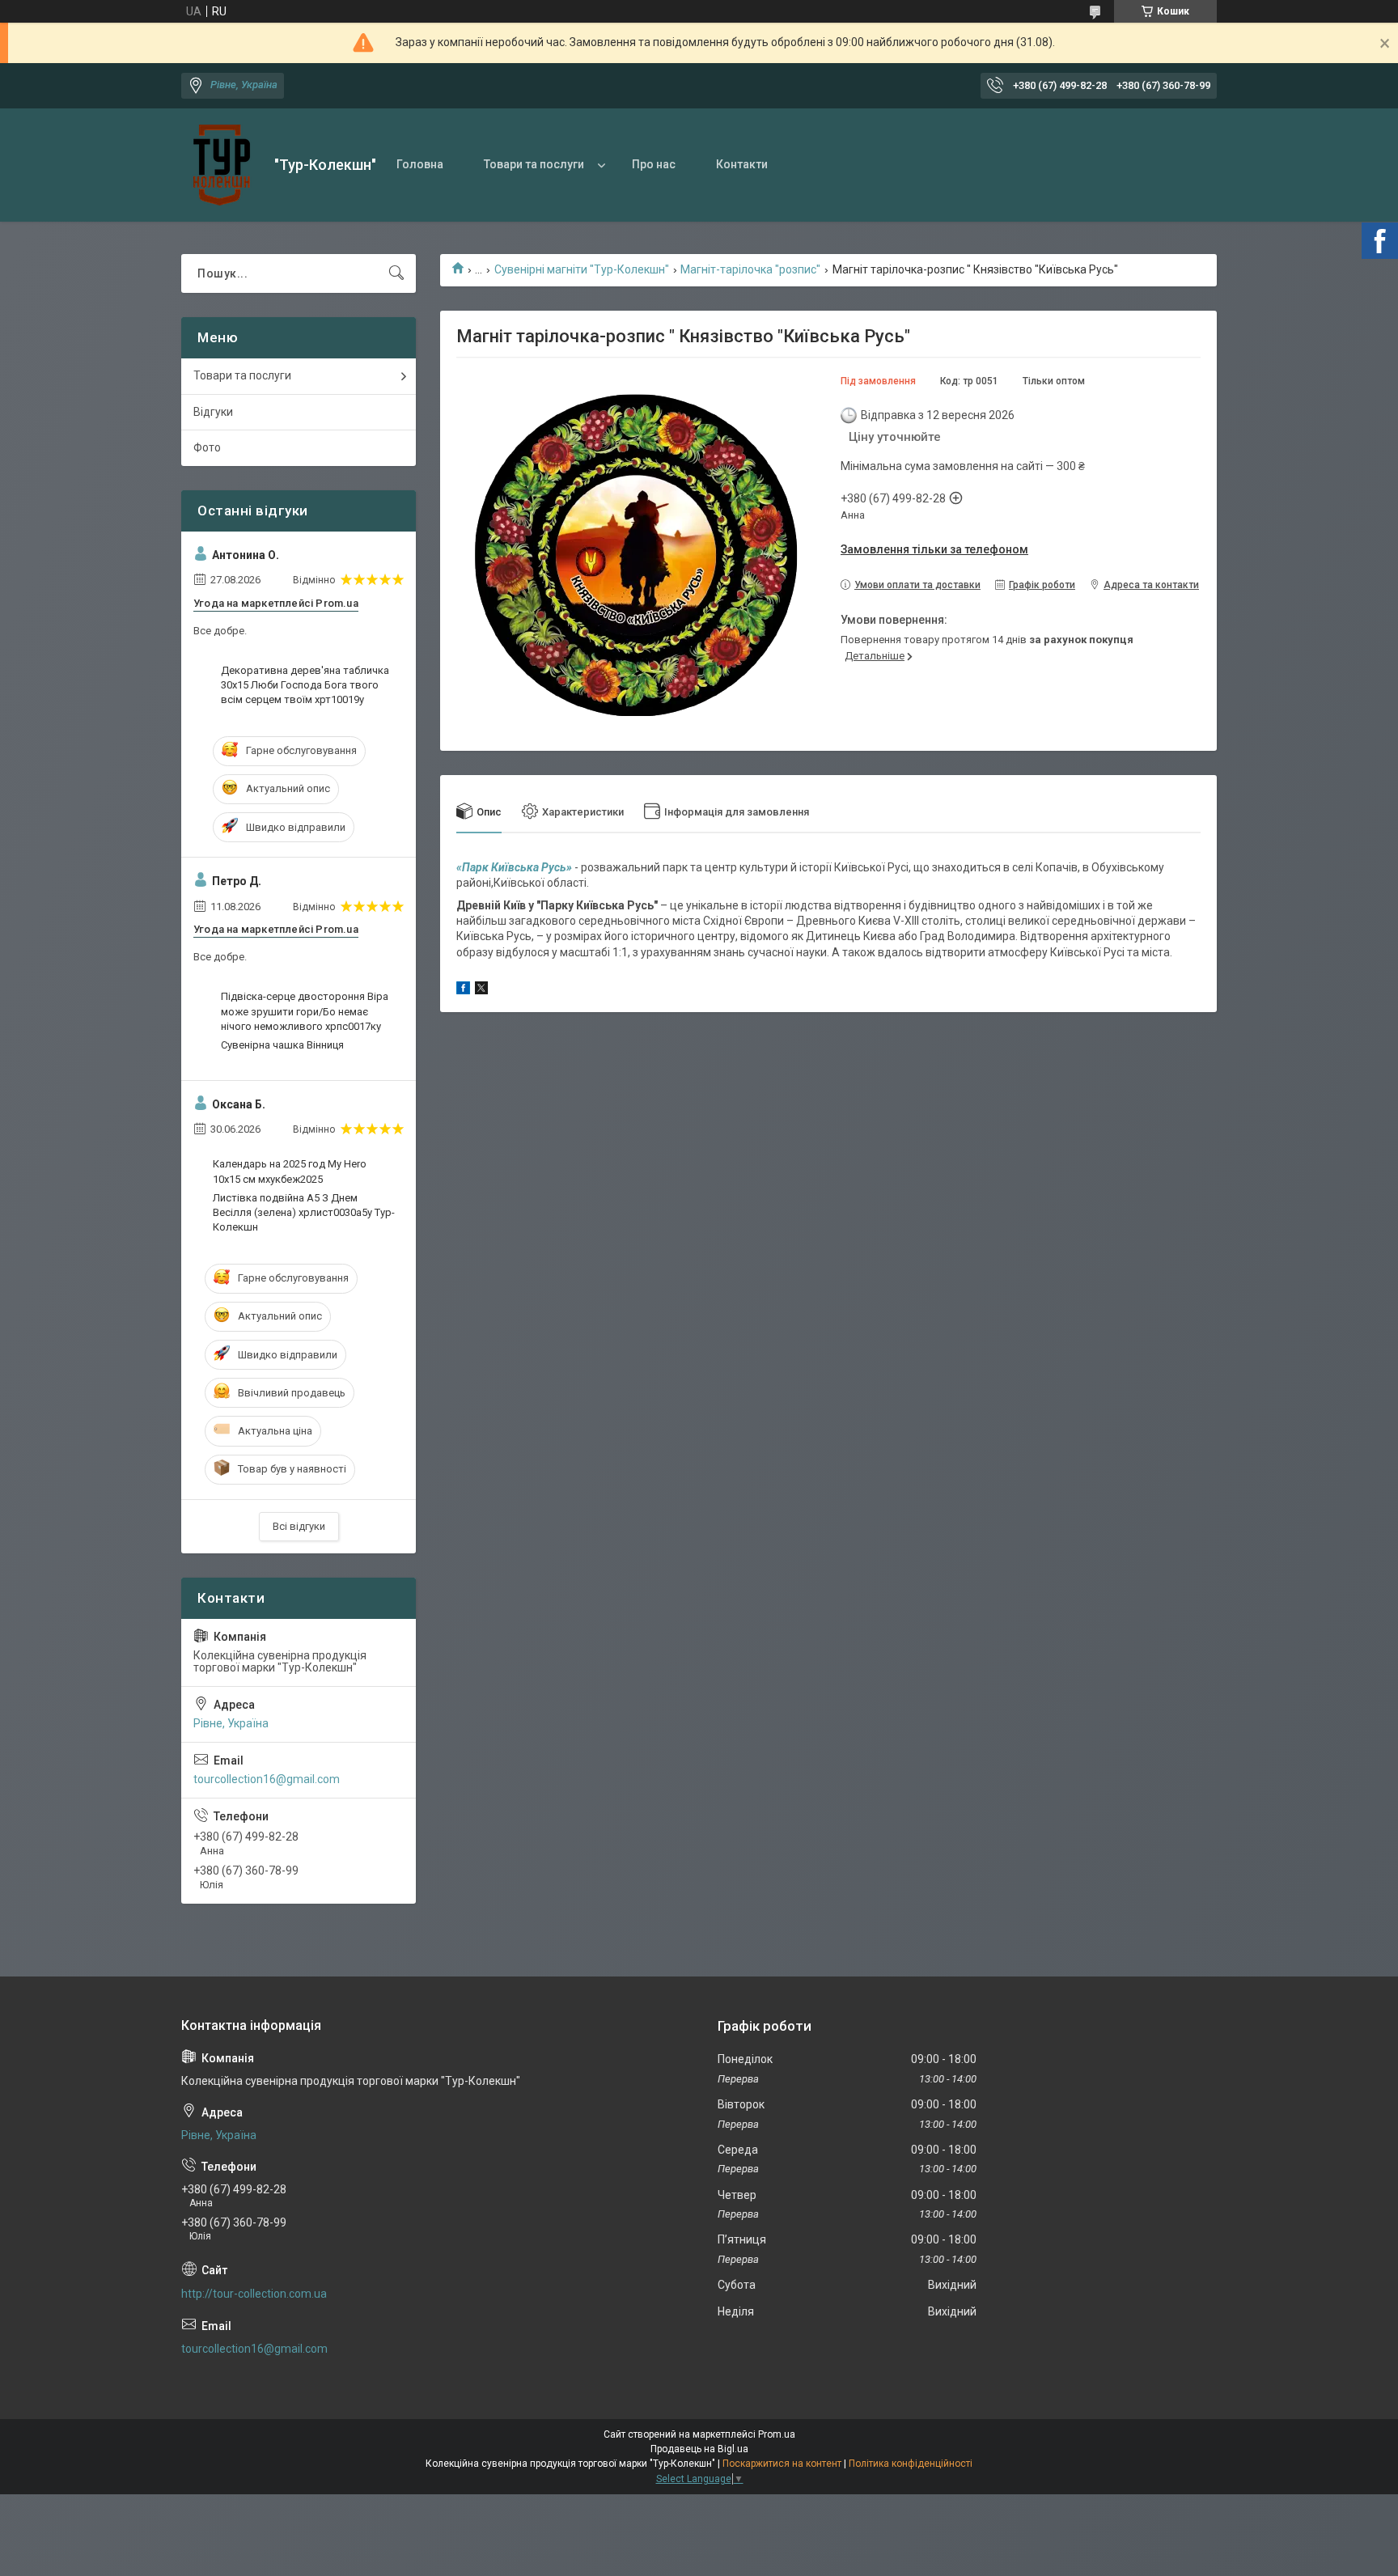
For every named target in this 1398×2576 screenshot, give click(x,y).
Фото (207, 447)
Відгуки (213, 412)
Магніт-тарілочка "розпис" (750, 269)
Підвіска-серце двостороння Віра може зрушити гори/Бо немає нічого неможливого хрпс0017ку (305, 1011)
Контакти (742, 164)
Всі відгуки (299, 1526)
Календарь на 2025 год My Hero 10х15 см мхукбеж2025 (290, 1171)
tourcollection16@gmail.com (267, 1779)
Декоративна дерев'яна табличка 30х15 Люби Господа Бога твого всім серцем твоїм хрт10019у (305, 685)
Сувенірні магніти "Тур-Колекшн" (582, 269)
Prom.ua (777, 2434)
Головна (420, 164)
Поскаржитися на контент (782, 2464)
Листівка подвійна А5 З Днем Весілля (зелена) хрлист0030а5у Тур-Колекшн (304, 1212)
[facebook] (463, 990)
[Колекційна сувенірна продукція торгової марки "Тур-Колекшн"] (222, 165)
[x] (481, 990)
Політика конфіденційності (911, 2464)
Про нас (654, 164)
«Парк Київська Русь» (514, 867)
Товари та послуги (534, 164)
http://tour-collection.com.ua (254, 2294)
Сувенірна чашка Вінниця (282, 1045)
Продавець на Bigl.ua (699, 2449)
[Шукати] (396, 273)
